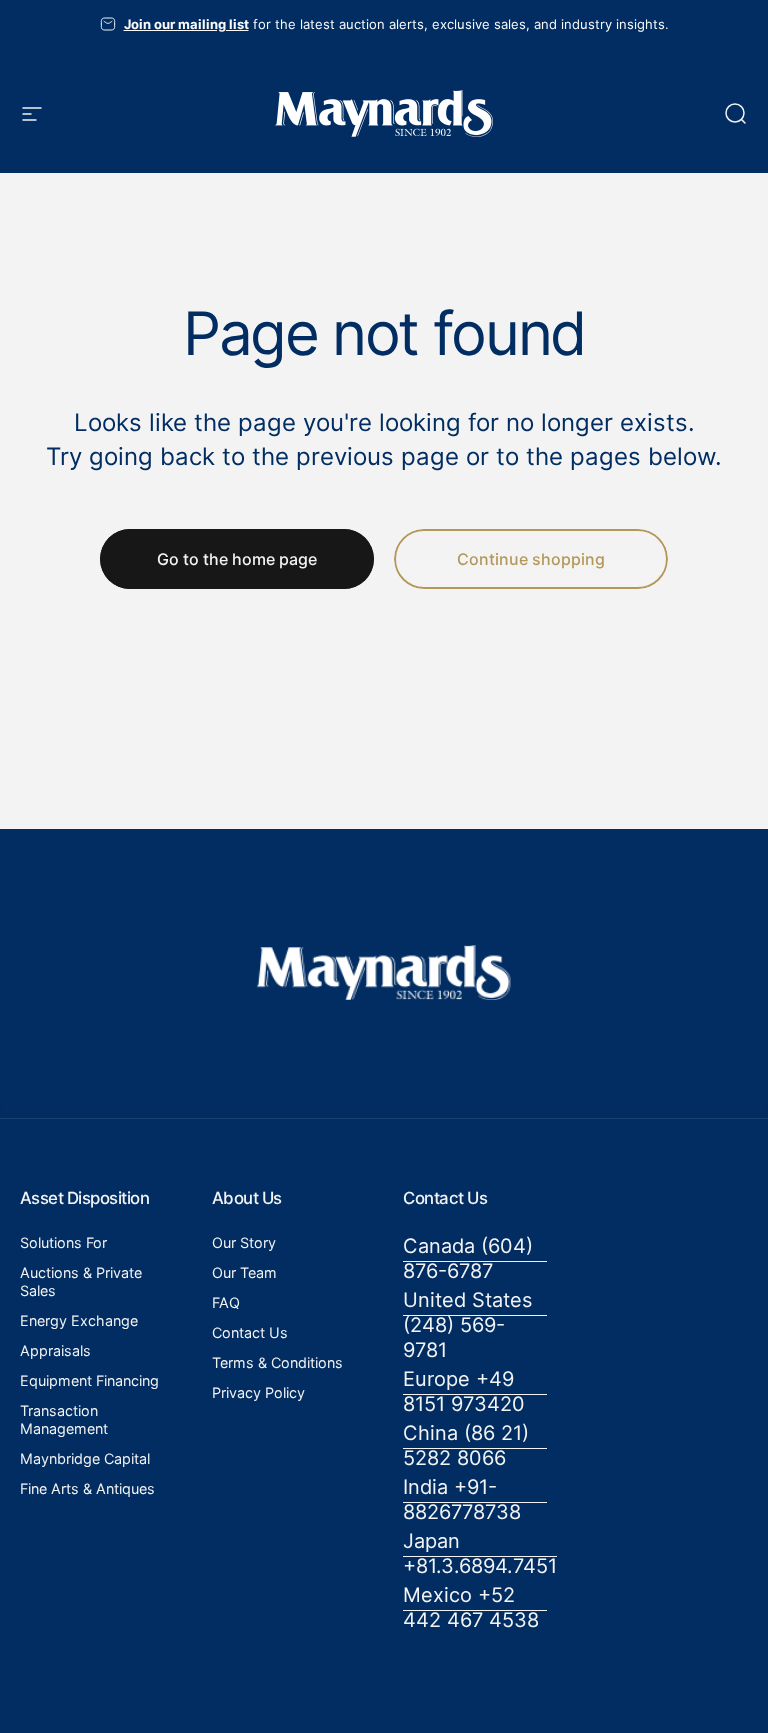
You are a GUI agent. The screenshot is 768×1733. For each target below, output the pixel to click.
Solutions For (63, 1242)
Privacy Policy (258, 1392)
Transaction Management (64, 1419)
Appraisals (55, 1350)
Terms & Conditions (277, 1362)
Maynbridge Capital (85, 1458)
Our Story (244, 1242)
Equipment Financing (89, 1380)
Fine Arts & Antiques (87, 1488)
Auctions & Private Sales (81, 1281)
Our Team (244, 1272)
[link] (475, 1259)
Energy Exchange (79, 1320)
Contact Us (250, 1332)
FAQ (226, 1302)
